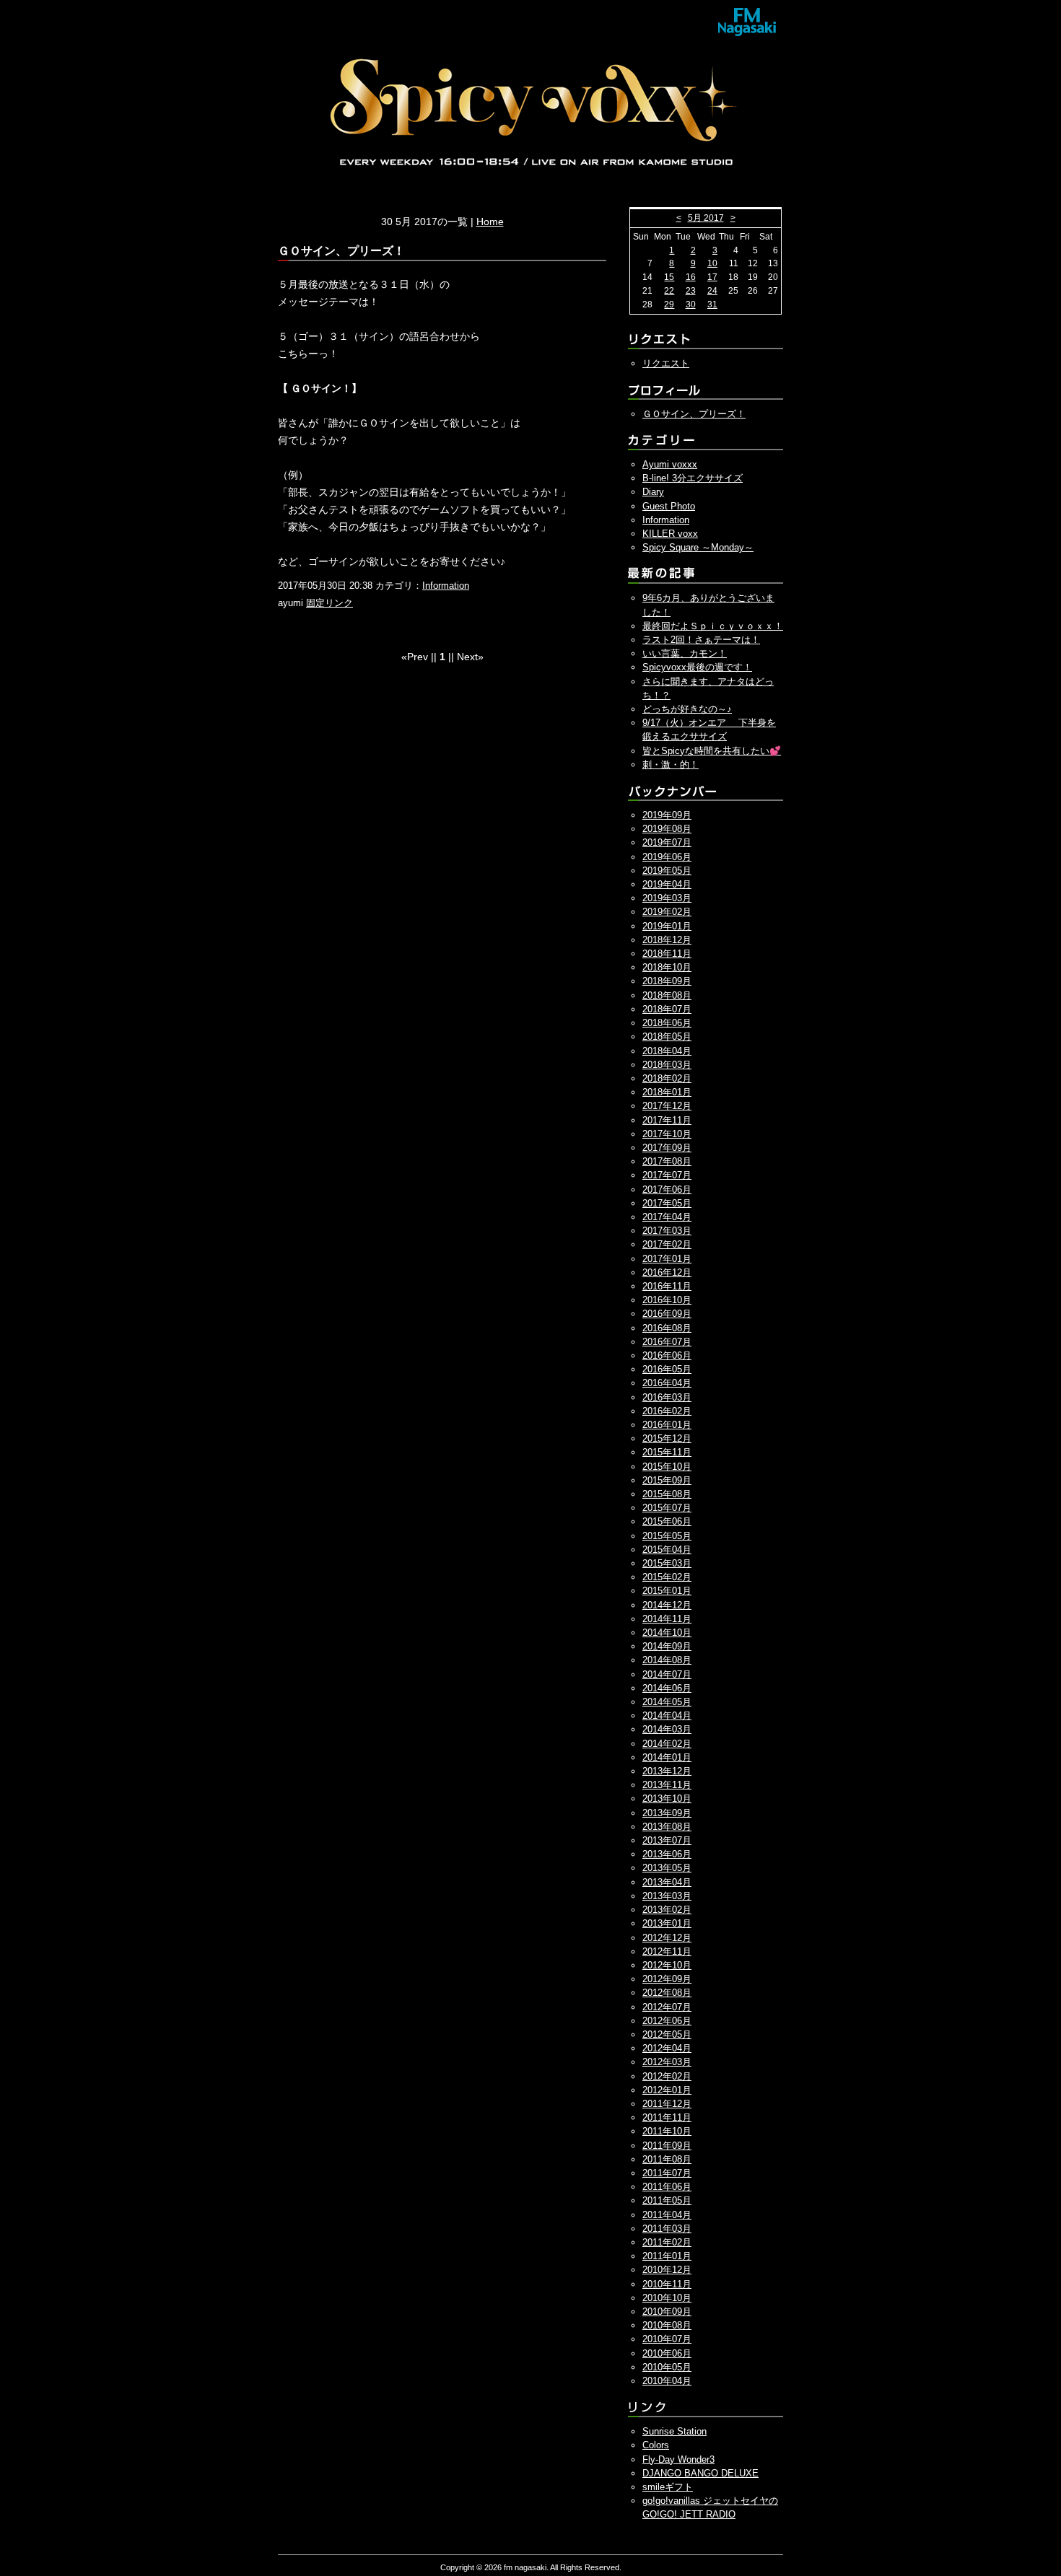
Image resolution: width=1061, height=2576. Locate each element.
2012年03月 (667, 2062)
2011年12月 (667, 2104)
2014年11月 (667, 1619)
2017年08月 (667, 1161)
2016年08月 (667, 1328)
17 (712, 277)
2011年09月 (667, 2146)
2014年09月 (667, 1646)
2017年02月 (667, 1244)
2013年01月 (667, 1923)
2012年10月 (667, 1965)
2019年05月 (667, 871)
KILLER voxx (670, 534)
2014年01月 (667, 1757)
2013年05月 (667, 1868)
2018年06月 (667, 1023)
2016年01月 (667, 1425)
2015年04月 (667, 1550)
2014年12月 (667, 1605)
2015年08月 (667, 1494)
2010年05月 (667, 2367)
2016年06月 (667, 1355)
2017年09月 (667, 1148)
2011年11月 (667, 2117)
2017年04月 (667, 1217)
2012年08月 (667, 1993)
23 (691, 291)
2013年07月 (667, 1840)
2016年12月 (667, 1272)
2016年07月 (667, 1342)
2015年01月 (667, 1591)
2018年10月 (667, 967)
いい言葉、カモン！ (685, 653)
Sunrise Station (674, 2431)
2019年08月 (667, 829)
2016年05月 (667, 1369)
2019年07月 (667, 842)
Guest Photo (669, 506)
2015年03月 (667, 1563)
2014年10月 (667, 1633)
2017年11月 (667, 1120)
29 (669, 305)
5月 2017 (706, 218)
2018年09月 (667, 981)
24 (712, 291)
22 (669, 291)
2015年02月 (667, 1577)
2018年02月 (667, 1078)
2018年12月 (667, 940)
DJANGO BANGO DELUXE (700, 2473)
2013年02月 (667, 1910)
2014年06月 (667, 1688)
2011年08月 (667, 2159)
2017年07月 (667, 1175)
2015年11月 (667, 1452)
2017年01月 (667, 1259)
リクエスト (666, 363)
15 (669, 277)
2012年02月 (667, 2076)
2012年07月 (667, 2007)
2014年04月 (667, 1716)
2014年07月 (667, 1674)
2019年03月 (667, 898)
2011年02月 (667, 2242)
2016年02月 (667, 1411)
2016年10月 (667, 1300)
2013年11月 (667, 1785)
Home (490, 222)
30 (691, 305)
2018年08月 (667, 995)
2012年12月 (667, 1938)
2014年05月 (667, 1702)
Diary (653, 492)
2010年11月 (667, 2284)
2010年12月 (667, 2270)
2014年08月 (667, 1660)
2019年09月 (667, 815)
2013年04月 (667, 1882)
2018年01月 (667, 1092)
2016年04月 (667, 1383)
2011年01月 (667, 2256)
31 (712, 305)
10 (712, 263)
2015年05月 (667, 1536)
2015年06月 (667, 1521)
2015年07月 (667, 1508)
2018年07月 (667, 1009)
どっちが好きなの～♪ (687, 709)
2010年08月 (667, 2325)
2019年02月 (667, 912)
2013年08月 (667, 1827)
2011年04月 (667, 2215)
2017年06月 (667, 1190)
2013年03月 (667, 1896)
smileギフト (668, 2487)
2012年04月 (667, 2048)
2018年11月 (667, 954)
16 (691, 277)
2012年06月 (667, 2021)
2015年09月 (667, 1480)
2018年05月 (667, 1037)
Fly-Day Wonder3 (678, 2459)
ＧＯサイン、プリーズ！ (694, 414)
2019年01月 (667, 926)
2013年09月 (667, 1813)
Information (446, 586)
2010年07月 (667, 2339)
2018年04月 (667, 1051)
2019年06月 (667, 857)
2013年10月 (667, 1799)
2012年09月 (667, 1979)
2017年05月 (667, 1203)
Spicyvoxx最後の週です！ (697, 667)
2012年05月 (667, 2034)
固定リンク (329, 603)
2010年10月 (667, 2298)
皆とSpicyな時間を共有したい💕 (712, 751)
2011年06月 (667, 2187)
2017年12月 (667, 1106)
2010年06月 (667, 2353)
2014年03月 (667, 1729)
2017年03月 (667, 1231)
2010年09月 (667, 2312)
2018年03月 (667, 1065)
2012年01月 (667, 2090)
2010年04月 (667, 2381)
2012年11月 (667, 1951)
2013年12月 (667, 1771)
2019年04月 (667, 884)
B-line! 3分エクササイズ (693, 478)
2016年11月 (667, 1286)
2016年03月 (667, 1397)
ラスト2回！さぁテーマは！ (701, 640)
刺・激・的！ (671, 765)
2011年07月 (667, 2173)
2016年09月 (667, 1314)
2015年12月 (667, 1438)
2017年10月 (667, 1134)
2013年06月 (667, 1854)
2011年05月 (667, 2200)
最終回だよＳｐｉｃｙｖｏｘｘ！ (713, 626)
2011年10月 (667, 2131)
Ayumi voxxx (670, 464)
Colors (656, 2445)
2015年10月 (667, 1467)
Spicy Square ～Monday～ (698, 547)
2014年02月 (667, 1744)
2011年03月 (667, 2229)
